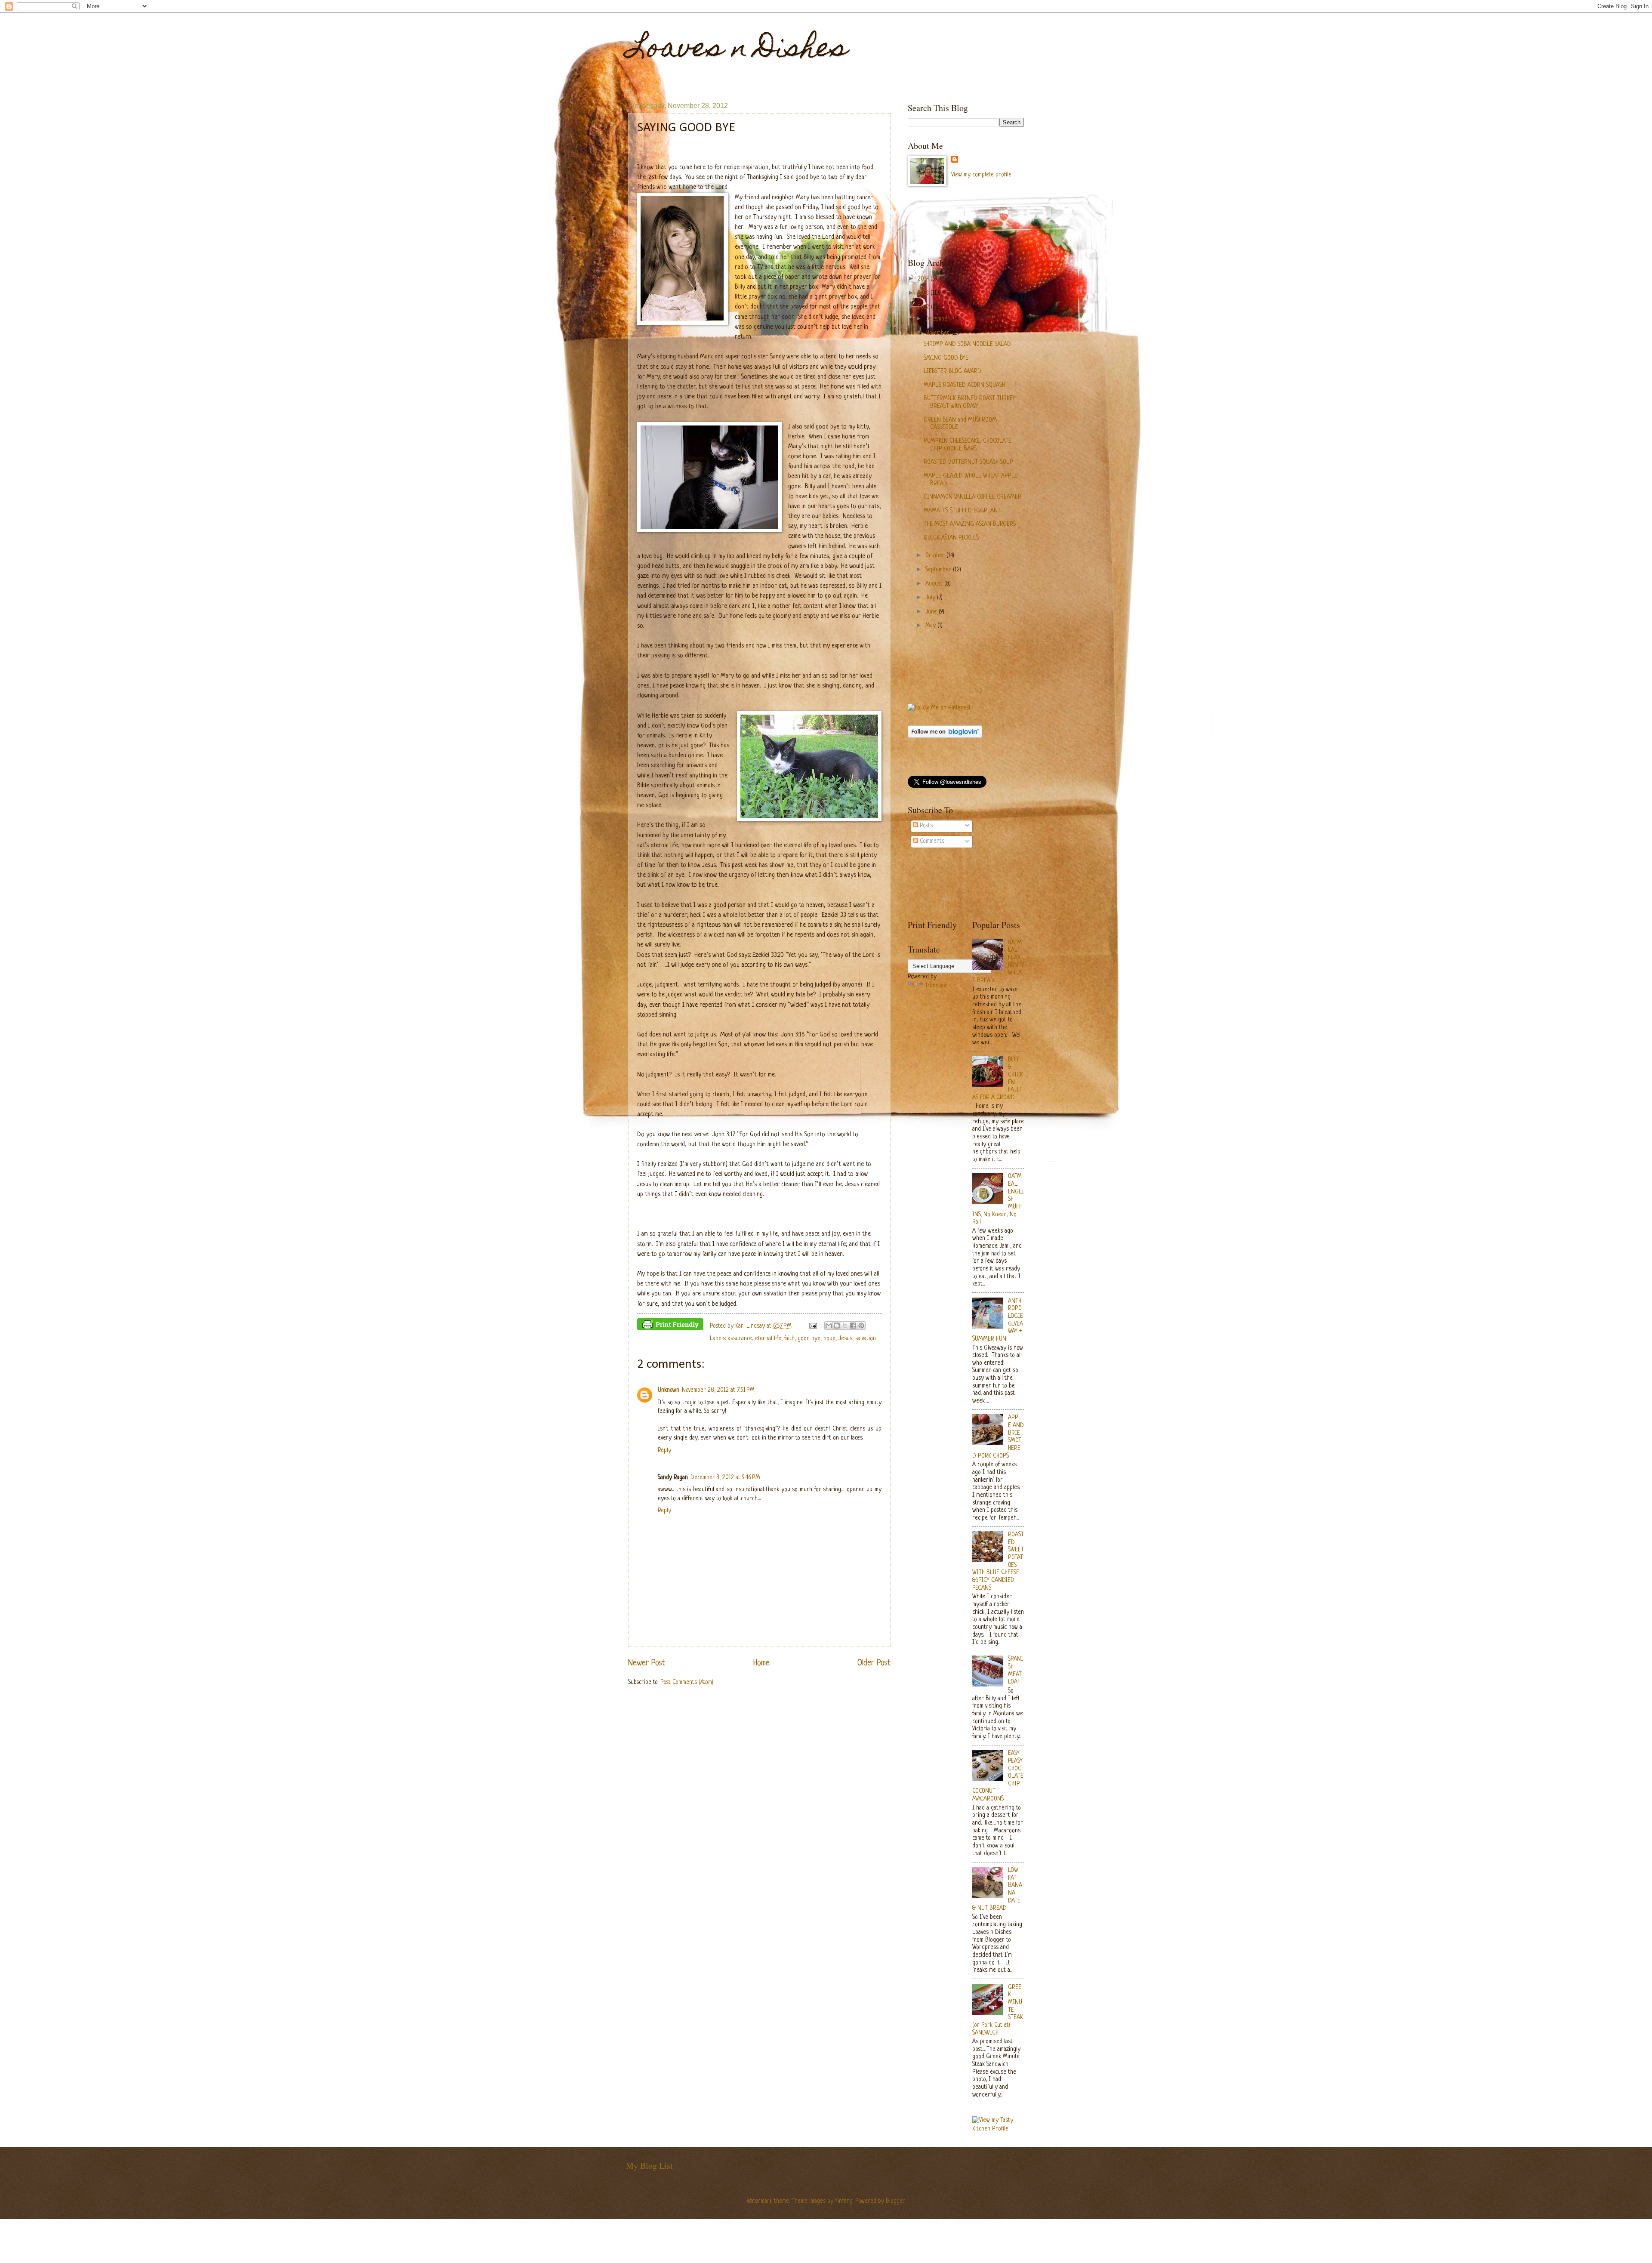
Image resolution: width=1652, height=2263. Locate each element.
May (931, 626)
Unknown (669, 1390)
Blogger (895, 2201)
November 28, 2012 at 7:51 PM (718, 1390)
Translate (936, 986)
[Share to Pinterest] (861, 1326)
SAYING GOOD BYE (946, 358)
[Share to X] (845, 1326)
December (938, 319)
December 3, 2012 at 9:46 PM (725, 1478)
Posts (925, 826)
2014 (924, 279)
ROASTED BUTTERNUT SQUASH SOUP (968, 462)
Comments (931, 841)
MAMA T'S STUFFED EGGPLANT (962, 511)
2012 (924, 307)
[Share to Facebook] (853, 1326)
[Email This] (829, 1326)
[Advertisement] (1064, 222)
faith (789, 1339)
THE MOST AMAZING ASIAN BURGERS (970, 524)
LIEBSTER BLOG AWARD (952, 372)
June (932, 612)
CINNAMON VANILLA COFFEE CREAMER (972, 497)
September (939, 570)
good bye (809, 1339)
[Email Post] (812, 1326)
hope (829, 1339)
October (936, 556)
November (938, 333)
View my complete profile (981, 175)
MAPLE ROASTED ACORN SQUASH (964, 385)
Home (761, 1663)
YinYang (844, 2201)
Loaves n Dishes (738, 50)
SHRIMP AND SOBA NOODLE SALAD (967, 344)
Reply (664, 1451)
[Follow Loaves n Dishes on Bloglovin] (945, 736)
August (935, 584)
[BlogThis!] (837, 1326)
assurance (740, 1339)
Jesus (845, 1339)
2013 (924, 293)
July (931, 598)
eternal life (768, 1339)
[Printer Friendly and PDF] (670, 1326)
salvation (866, 1339)
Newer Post (647, 1663)
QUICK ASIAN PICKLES (951, 538)
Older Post (874, 1663)
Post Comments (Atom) (687, 1682)
